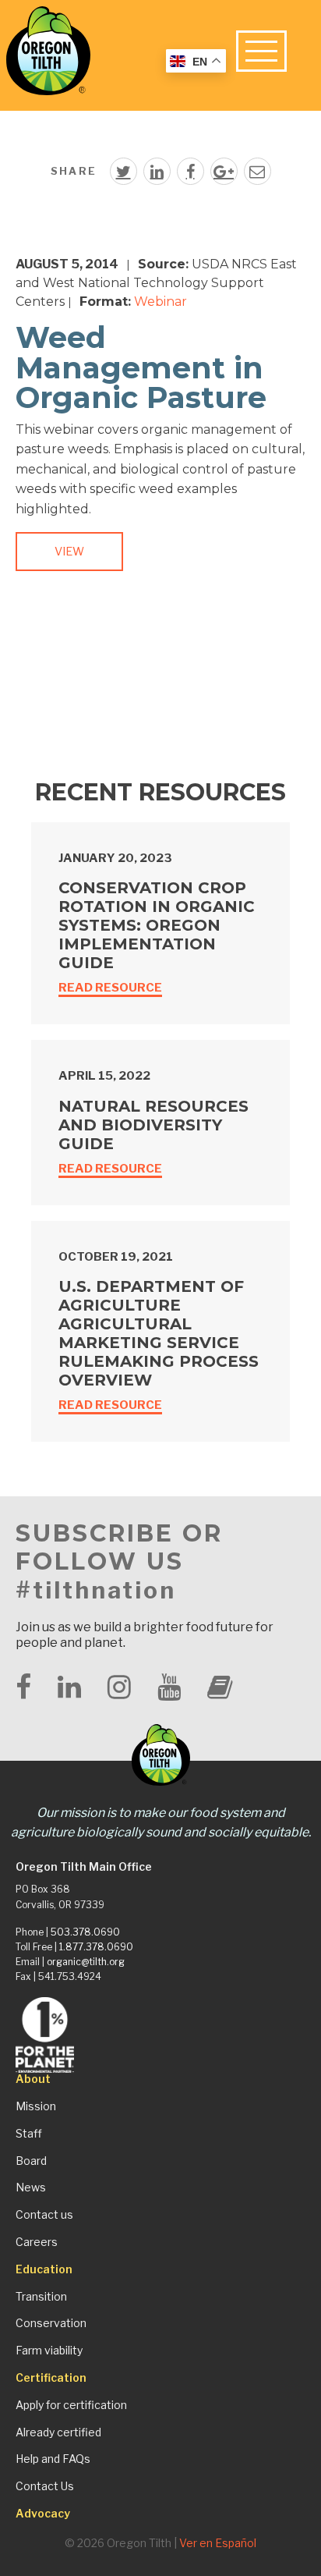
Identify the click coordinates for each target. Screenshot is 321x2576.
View (69, 552)
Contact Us (45, 2486)
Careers (37, 2242)
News (31, 2187)
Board (31, 2161)
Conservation (51, 2323)
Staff (29, 2134)
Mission (36, 2106)
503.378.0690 (85, 1932)
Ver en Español (218, 2543)
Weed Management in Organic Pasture (141, 367)
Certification (51, 2378)
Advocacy (43, 2514)
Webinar (160, 302)
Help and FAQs (53, 2459)
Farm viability (49, 2351)
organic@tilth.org (86, 1962)
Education (44, 2269)
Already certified (58, 2432)
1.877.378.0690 (96, 1947)
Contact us (44, 2215)
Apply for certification (71, 2405)
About (33, 2079)
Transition (41, 2297)
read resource (110, 988)
